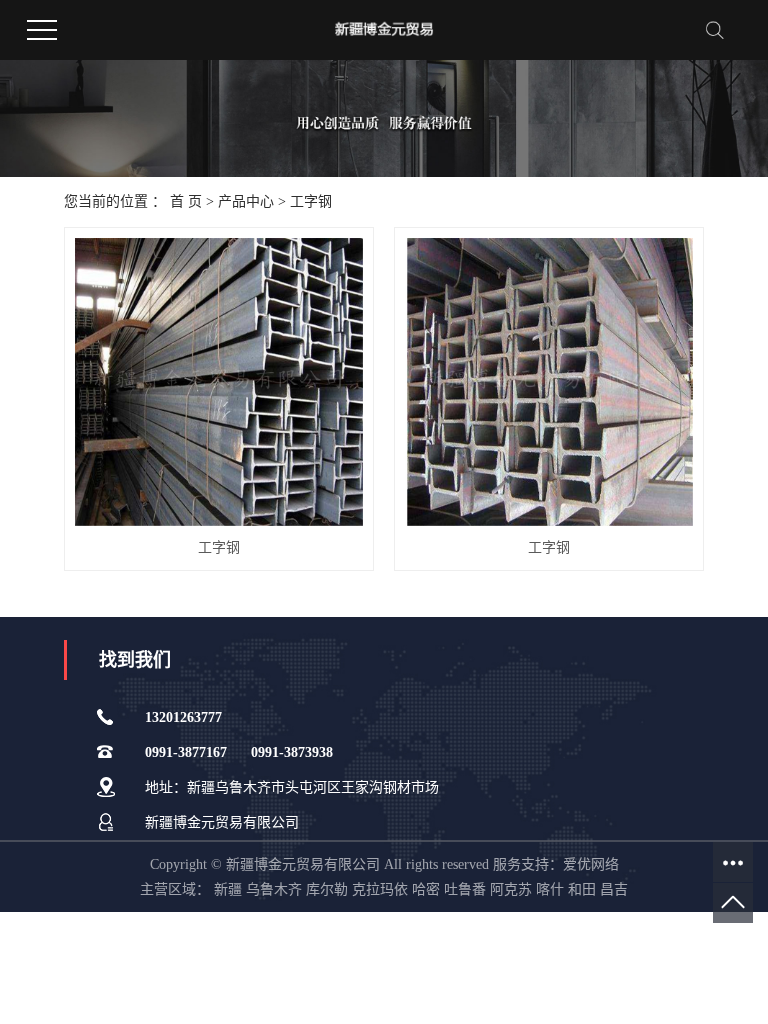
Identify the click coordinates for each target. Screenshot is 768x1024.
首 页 (186, 201)
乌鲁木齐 (274, 889)
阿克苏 (511, 889)
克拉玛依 (380, 889)
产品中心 (246, 201)
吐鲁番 (465, 889)
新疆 (228, 889)
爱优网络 (591, 864)
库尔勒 (327, 889)
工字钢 (311, 201)
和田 (582, 889)
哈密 (426, 889)
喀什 (550, 889)
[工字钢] (219, 382)
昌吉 (614, 889)
